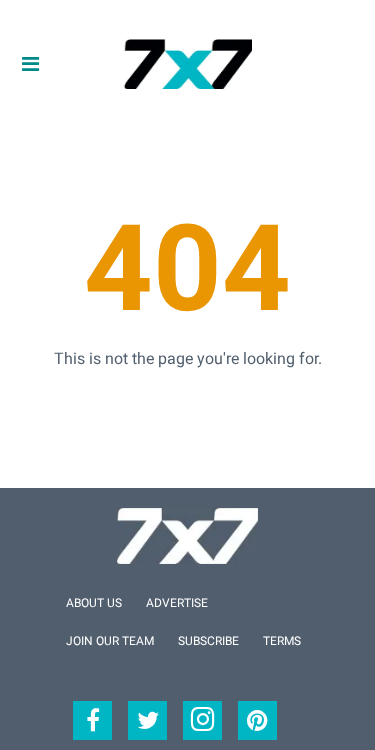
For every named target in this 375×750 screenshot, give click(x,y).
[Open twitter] (147, 720)
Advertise (177, 603)
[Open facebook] (92, 720)
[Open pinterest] (257, 720)
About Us (94, 603)
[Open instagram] (202, 720)
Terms (282, 641)
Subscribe (208, 641)
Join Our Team (110, 641)
